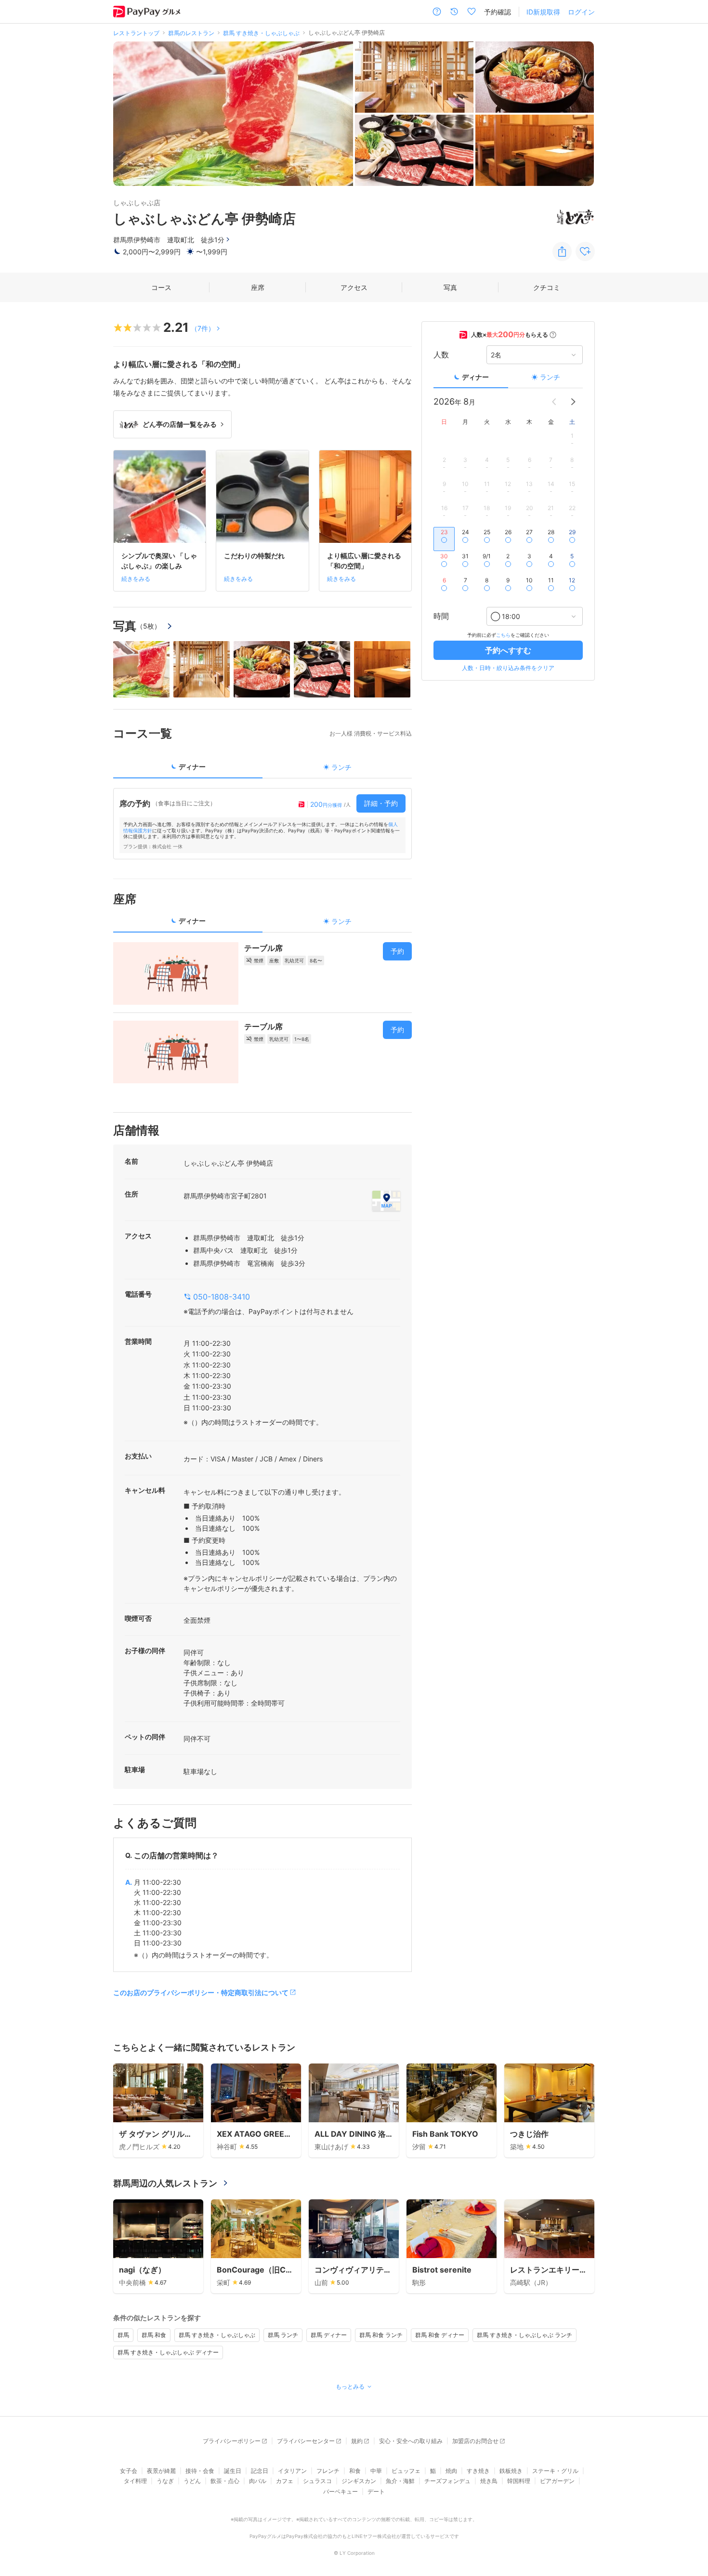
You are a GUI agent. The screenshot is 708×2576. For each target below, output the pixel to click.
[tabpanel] (262, 824)
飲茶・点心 (225, 2481)
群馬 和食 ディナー (440, 2335)
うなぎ (165, 2481)
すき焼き (478, 2471)
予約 (397, 951)
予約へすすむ (508, 650)
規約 (357, 2441)
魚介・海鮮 (400, 2481)
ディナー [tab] (192, 767)
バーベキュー (341, 2491)
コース (161, 287)
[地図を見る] (386, 1201)
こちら (503, 635)
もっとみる (350, 2386)
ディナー (475, 377)
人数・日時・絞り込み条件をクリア (508, 668)
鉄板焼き (511, 2471)
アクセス (354, 287)
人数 (441, 355)
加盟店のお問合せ (475, 2441)
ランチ (550, 377)
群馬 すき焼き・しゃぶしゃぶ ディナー (168, 2352)
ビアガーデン (557, 2481)
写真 (450, 287)
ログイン (581, 12)
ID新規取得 (543, 12)
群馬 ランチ (283, 2335)
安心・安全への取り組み (411, 2441)
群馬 (123, 2335)
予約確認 (498, 12)
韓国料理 (519, 2481)
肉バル (258, 2481)
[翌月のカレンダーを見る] (573, 402)
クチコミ (547, 287)
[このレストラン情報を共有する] (562, 251)
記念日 (260, 2471)
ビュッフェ (406, 2471)
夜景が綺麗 (161, 2471)
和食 (355, 2471)
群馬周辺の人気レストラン (165, 2183)
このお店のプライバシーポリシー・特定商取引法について (201, 1992)
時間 (441, 617)
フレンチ (328, 2471)
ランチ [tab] (341, 767)
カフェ (285, 2481)
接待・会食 (200, 2471)
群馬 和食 (154, 2335)
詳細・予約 (381, 803)
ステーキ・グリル (555, 2471)
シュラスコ (317, 2481)
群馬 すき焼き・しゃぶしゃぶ (217, 2335)
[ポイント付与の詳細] (553, 335)
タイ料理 (135, 2481)
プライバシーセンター (306, 2441)
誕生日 (233, 2471)
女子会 (129, 2471)
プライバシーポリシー (232, 2441)
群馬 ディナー (329, 2335)
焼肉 (451, 2471)
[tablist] (262, 770)
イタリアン (292, 2471)
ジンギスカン (359, 2481)
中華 (376, 2471)
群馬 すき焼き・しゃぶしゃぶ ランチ (524, 2335)
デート (376, 2491)
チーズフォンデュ (447, 2481)
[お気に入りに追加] (585, 251)
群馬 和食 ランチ (381, 2335)
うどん (192, 2481)
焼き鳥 (489, 2481)
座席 (258, 287)
